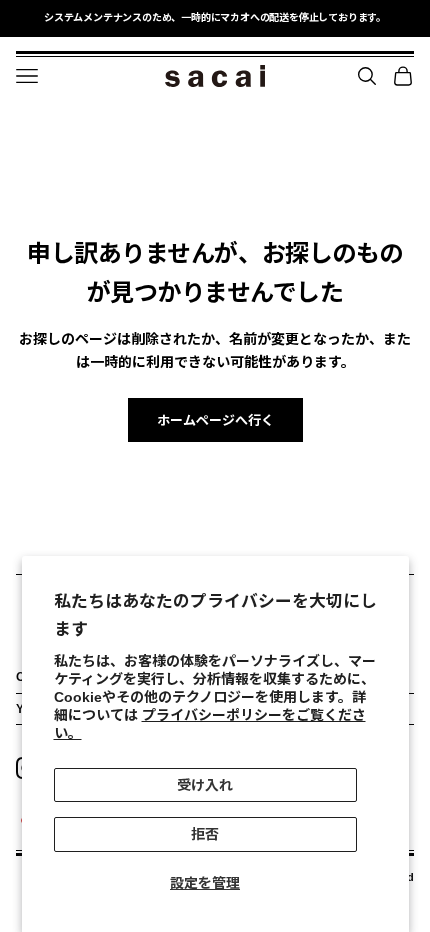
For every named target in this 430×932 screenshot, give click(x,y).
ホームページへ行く (215, 420)
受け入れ (205, 785)
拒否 (205, 834)
